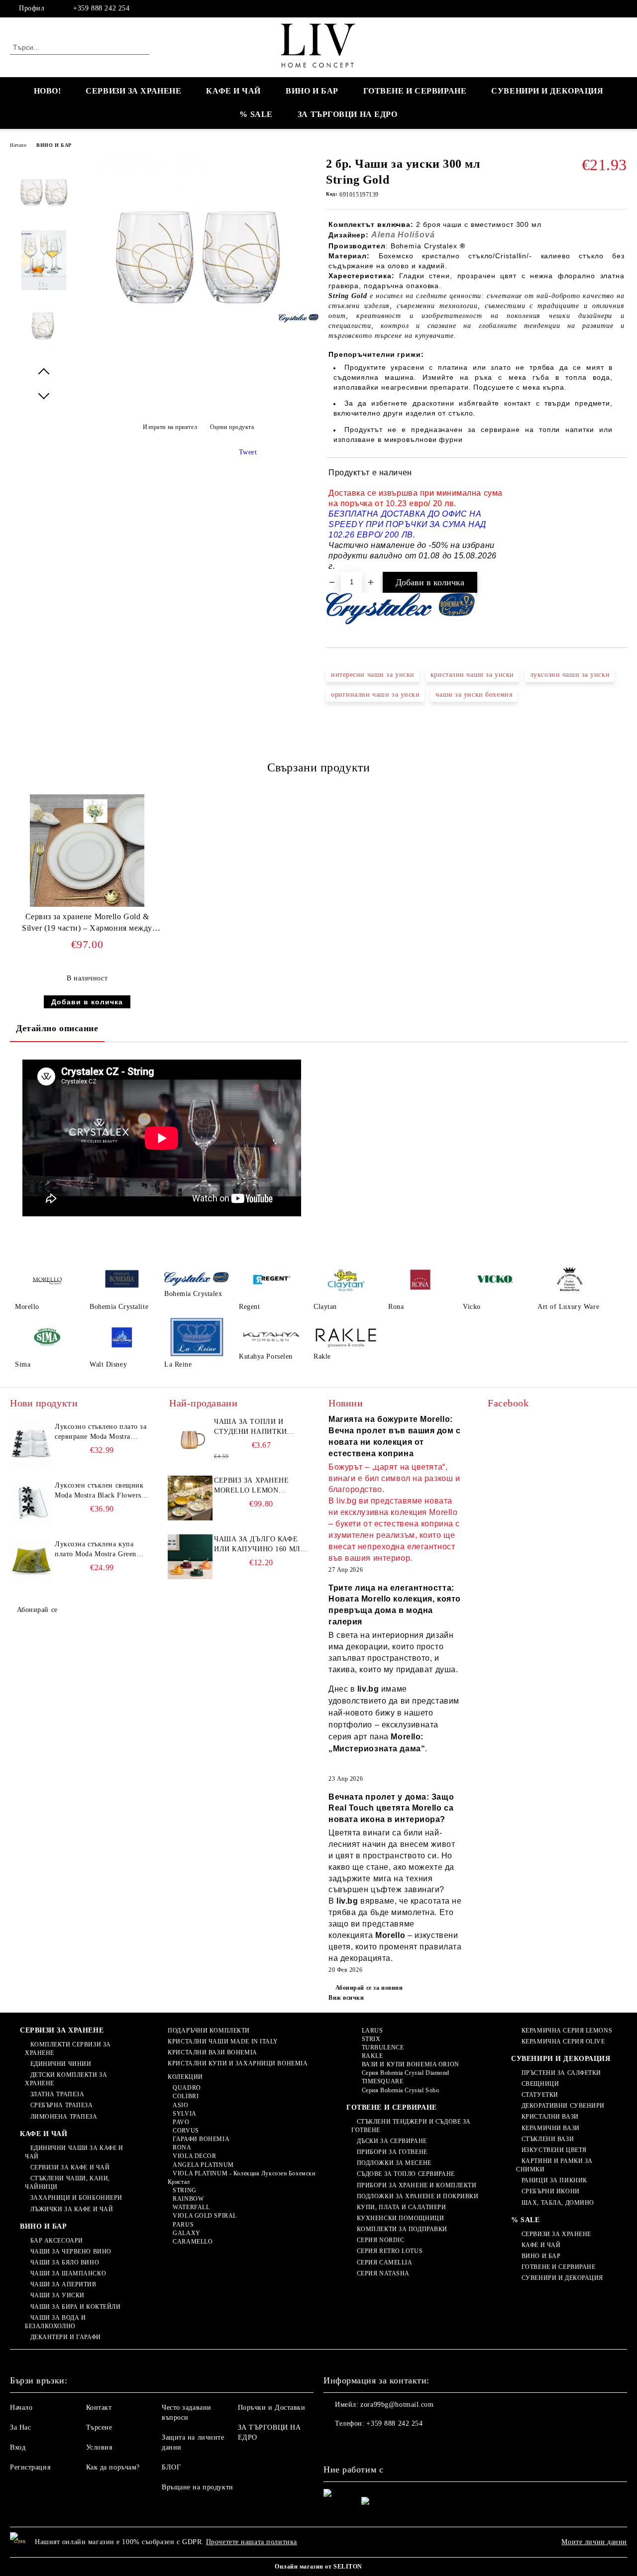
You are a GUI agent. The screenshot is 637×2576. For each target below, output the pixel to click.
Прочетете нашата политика (252, 2542)
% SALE (256, 114)
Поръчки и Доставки (272, 2408)
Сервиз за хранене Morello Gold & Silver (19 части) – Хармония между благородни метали (87, 924)
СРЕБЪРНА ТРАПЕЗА (62, 2105)
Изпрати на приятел (170, 427)
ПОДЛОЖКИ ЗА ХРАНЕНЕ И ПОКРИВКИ (418, 2196)
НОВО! (48, 91)
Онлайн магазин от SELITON (318, 2567)
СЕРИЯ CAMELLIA (384, 2262)
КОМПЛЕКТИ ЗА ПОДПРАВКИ (402, 2229)
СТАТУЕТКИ (540, 2095)
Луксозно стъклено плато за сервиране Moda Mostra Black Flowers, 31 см (101, 1432)
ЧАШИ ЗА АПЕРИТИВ (63, 2284)
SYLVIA (184, 2114)
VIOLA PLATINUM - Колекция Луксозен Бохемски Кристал (242, 2178)
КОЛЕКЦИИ (185, 2077)
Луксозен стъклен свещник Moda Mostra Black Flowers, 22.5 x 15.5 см (99, 1491)
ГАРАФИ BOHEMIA (201, 2139)
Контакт (99, 2408)
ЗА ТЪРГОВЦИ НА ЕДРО (348, 114)
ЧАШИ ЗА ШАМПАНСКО (68, 2273)
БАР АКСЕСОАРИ (57, 2241)
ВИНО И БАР (312, 91)
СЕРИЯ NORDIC (380, 2240)
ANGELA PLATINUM (203, 2165)
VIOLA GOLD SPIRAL (205, 2216)
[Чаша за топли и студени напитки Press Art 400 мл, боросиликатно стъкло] (190, 1439)
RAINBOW (188, 2199)
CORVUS (186, 2131)
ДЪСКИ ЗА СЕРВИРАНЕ (392, 2141)
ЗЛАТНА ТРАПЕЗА (57, 2094)
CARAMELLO (193, 2242)
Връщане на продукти (198, 2487)
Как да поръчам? (113, 2467)
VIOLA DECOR (194, 2156)
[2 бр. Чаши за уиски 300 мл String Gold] (198, 317)
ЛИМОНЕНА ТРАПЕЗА (64, 2117)
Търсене (99, 2427)
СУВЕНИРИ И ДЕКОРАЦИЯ (547, 91)
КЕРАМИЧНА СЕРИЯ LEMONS (567, 2031)
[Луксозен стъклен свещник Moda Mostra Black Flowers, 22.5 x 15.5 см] (31, 1503)
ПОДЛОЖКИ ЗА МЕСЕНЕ (394, 2163)
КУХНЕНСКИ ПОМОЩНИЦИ (400, 2218)
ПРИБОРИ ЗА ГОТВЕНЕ (392, 2152)
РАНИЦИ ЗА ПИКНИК (554, 2180)
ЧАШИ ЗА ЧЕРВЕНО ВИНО (71, 2252)
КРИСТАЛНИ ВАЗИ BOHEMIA (212, 2052)
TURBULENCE (383, 2047)
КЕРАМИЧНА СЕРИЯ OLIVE (563, 2041)
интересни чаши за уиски (373, 675)
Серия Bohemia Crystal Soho (400, 2090)
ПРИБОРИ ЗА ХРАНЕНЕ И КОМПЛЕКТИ (417, 2185)
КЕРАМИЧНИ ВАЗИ (550, 2128)
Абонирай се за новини (369, 1988)
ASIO (180, 2105)
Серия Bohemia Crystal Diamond (406, 2073)
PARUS (183, 2225)
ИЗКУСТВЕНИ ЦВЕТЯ (554, 2150)
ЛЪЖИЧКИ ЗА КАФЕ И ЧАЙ (72, 2209)
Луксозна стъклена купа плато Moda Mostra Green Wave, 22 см (96, 1550)
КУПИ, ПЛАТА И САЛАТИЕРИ (401, 2207)
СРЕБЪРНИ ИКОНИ (550, 2191)
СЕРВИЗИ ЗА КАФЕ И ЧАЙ (70, 2167)
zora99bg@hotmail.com (397, 2405)
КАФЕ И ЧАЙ (233, 91)
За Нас (20, 2427)
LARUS (372, 2031)
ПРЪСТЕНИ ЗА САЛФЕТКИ (561, 2073)
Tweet (248, 452)
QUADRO (187, 2088)
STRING (184, 2190)
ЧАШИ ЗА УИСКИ (57, 2295)
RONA (182, 2147)
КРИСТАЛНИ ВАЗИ (550, 2117)
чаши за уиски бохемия (474, 695)
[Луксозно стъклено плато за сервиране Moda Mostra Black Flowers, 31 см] (31, 1444)
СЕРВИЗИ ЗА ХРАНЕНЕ (133, 91)
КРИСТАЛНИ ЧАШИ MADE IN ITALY (223, 2041)
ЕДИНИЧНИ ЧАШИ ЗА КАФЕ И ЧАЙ (74, 2152)
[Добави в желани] (620, 520)
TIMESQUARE (382, 2081)
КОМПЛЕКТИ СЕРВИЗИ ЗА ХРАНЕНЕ (68, 2049)
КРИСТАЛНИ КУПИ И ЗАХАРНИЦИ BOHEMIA (238, 2063)
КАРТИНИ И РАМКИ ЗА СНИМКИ (554, 2165)
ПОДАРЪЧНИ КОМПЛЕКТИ (209, 2031)
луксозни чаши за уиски (570, 675)
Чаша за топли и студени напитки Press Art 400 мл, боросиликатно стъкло (250, 1427)
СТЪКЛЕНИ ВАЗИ (548, 2139)
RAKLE (372, 2056)
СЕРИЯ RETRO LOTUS (390, 2251)
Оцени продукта (232, 427)
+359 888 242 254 (101, 8)
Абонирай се (37, 1610)
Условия (99, 2447)
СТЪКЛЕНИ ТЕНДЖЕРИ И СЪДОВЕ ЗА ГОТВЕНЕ (411, 2126)
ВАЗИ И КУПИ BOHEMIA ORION (411, 2064)
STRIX (371, 2039)
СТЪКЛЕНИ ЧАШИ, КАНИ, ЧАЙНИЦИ (67, 2183)
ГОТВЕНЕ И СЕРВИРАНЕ (415, 91)
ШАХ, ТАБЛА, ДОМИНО (558, 2203)
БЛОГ (171, 2467)
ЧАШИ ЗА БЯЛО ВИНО (65, 2262)
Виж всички (346, 1998)
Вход (18, 2447)
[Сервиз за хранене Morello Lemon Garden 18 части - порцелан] (190, 1498)
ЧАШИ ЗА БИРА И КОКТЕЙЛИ (75, 2307)
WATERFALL (191, 2207)
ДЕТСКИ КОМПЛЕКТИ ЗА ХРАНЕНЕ (66, 2079)
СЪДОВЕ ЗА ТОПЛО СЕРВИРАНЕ (406, 2174)
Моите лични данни (594, 2542)
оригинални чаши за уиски (375, 695)
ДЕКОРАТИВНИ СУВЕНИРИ (563, 2106)
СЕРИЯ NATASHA (383, 2273)
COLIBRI (186, 2096)
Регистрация (30, 2467)
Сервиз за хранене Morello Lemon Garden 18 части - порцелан (252, 1486)
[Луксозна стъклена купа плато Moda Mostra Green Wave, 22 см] (31, 1562)
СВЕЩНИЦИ (540, 2084)
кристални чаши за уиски (472, 675)
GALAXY (186, 2233)
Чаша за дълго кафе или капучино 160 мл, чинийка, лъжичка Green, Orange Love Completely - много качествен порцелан (258, 1545)
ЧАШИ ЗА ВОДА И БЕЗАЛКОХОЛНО (55, 2322)
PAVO (181, 2122)
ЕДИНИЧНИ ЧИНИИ (61, 2064)
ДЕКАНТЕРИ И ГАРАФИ (66, 2337)
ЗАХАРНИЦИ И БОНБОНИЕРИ (76, 2198)
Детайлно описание (57, 1028)
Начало (18, 145)
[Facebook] (622, 8)
